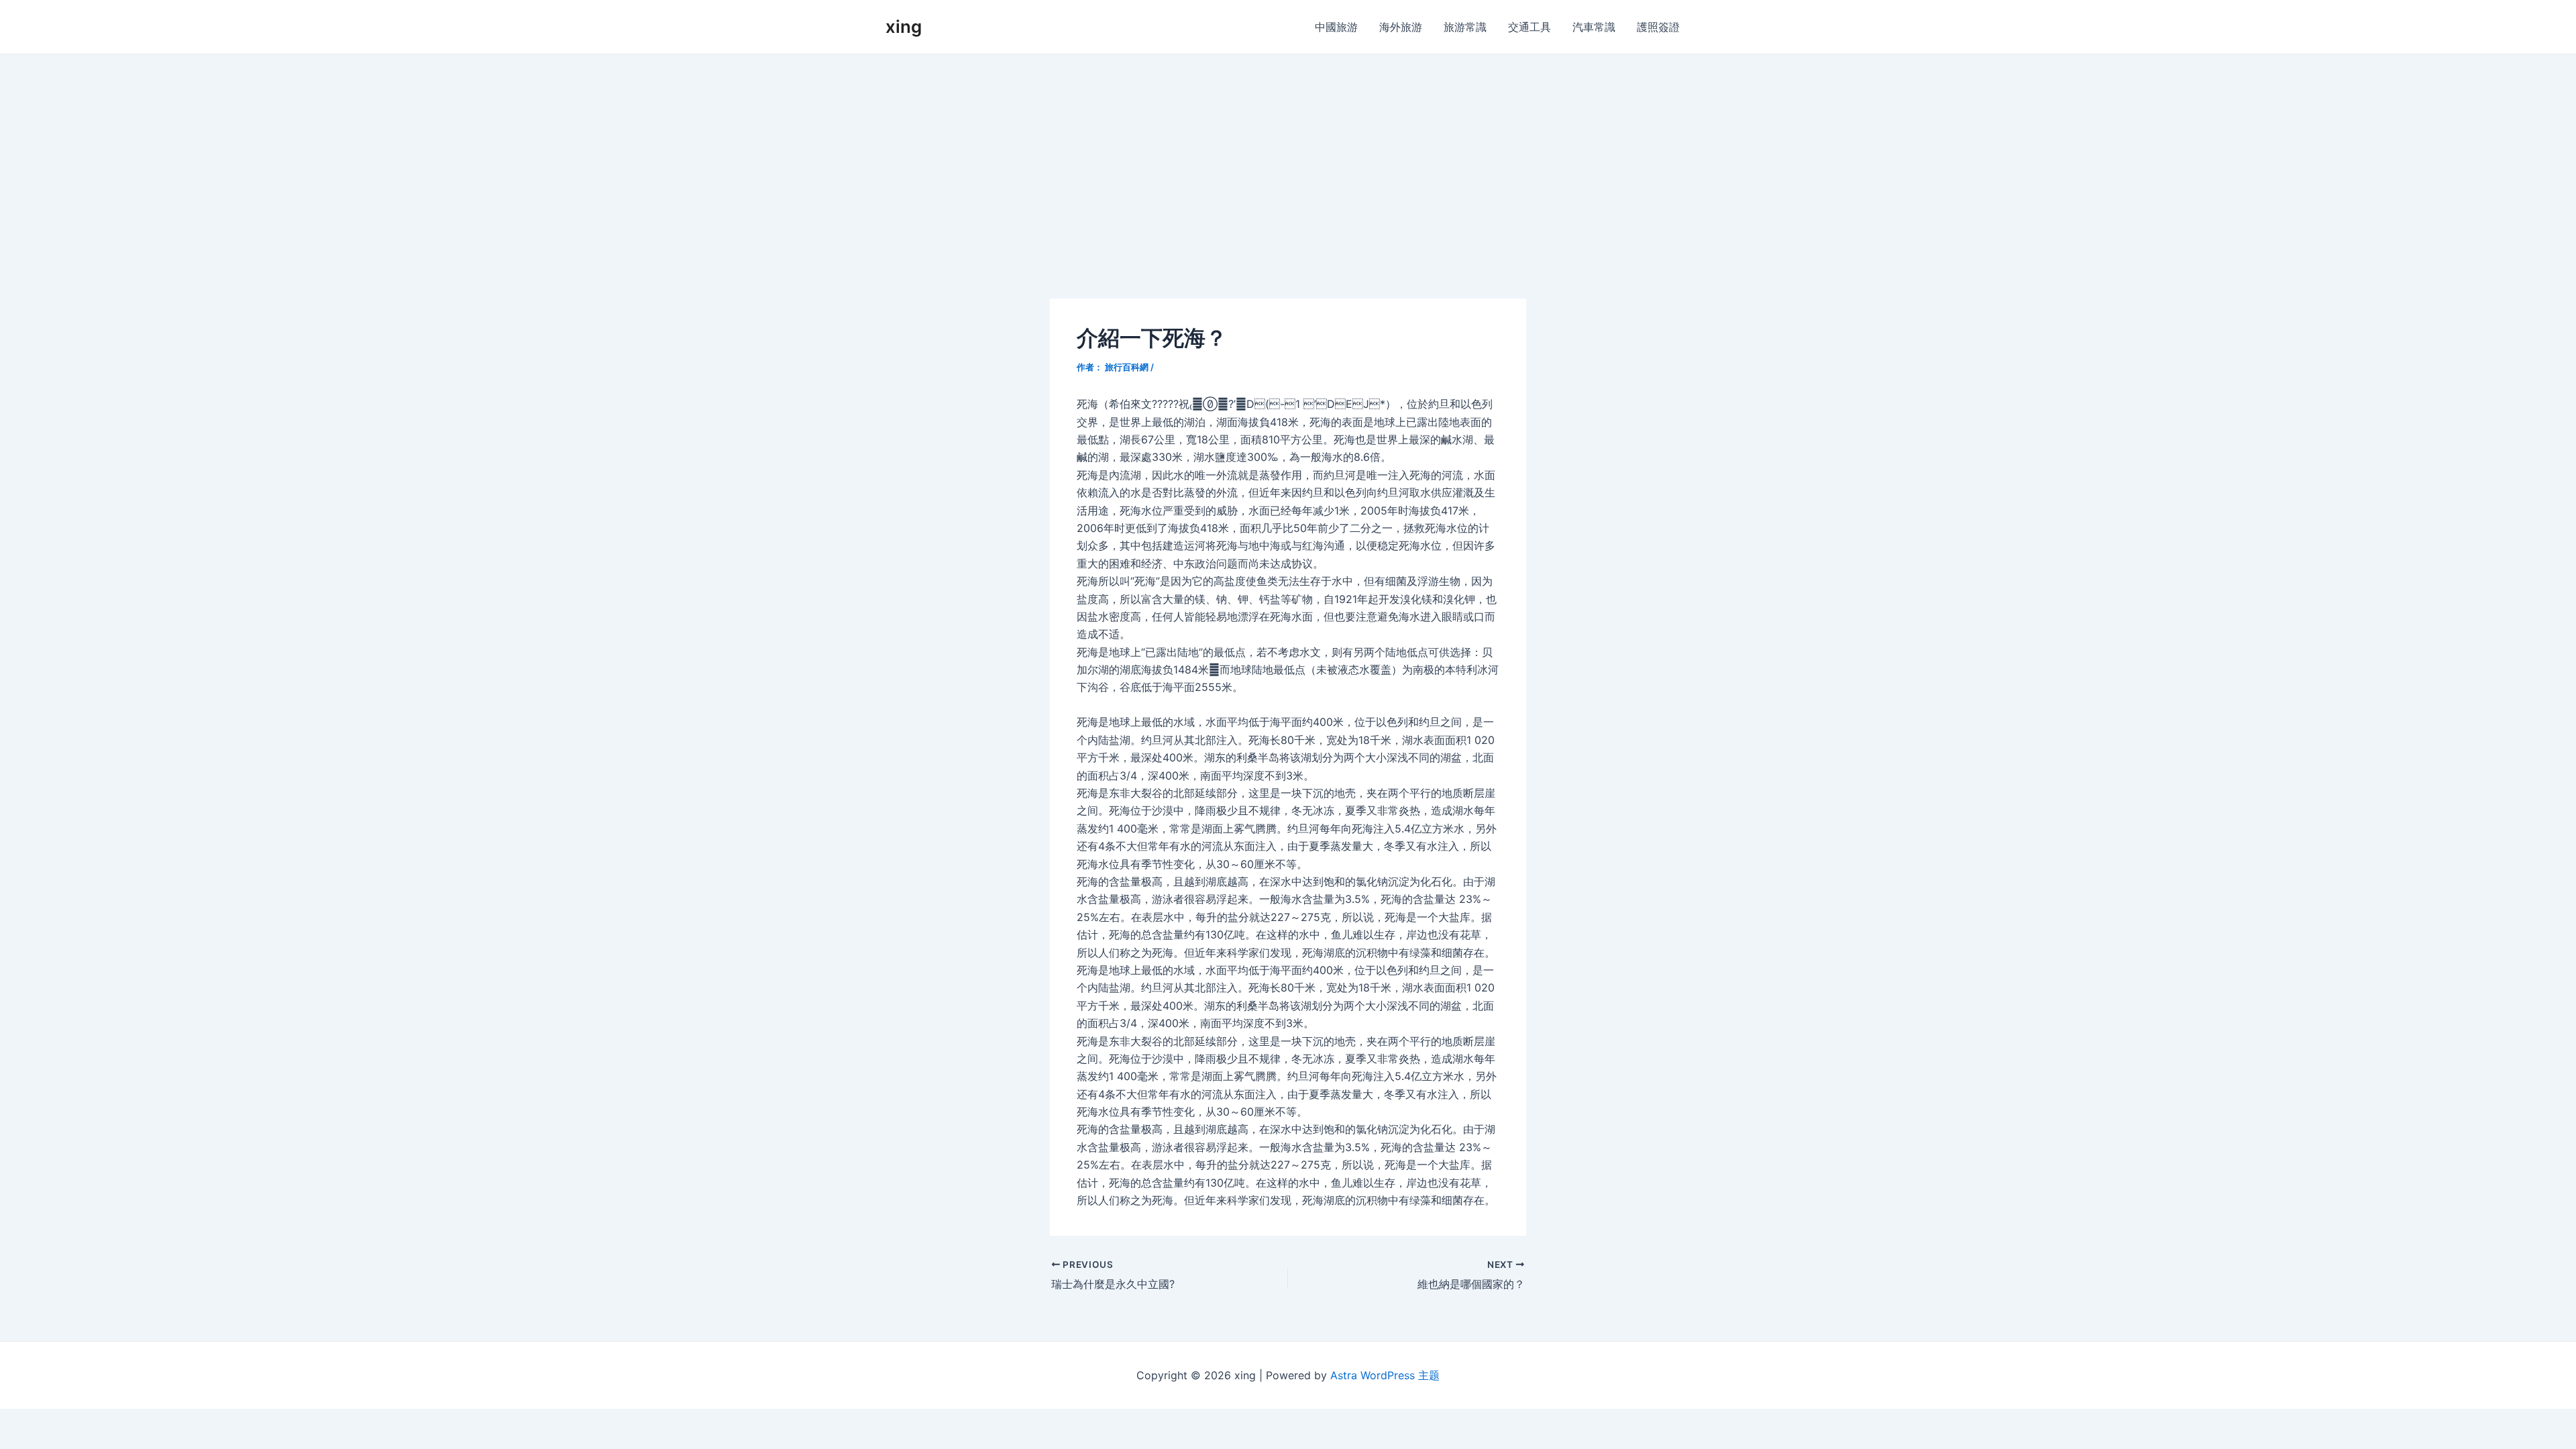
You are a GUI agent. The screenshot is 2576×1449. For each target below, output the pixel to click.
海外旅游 (1401, 27)
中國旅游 (1336, 27)
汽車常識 (1594, 27)
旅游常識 (1465, 27)
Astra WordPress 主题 (1385, 1375)
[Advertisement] (1288, 155)
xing (904, 26)
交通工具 (1529, 27)
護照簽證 (1658, 27)
